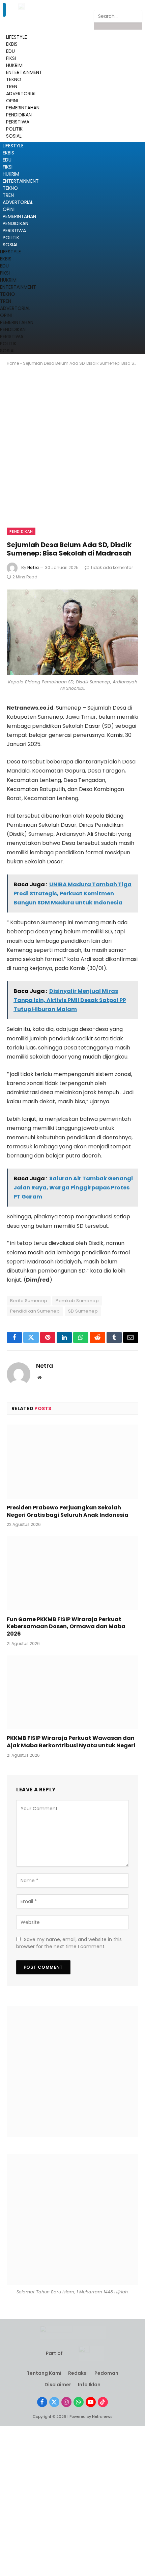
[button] (4, 10)
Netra (33, 567)
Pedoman (106, 2373)
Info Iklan (89, 2385)
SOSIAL (10, 245)
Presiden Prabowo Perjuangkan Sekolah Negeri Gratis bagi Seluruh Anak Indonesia (68, 1511)
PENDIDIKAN (16, 223)
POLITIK (11, 238)
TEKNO (10, 188)
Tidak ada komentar (112, 567)
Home (13, 363)
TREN (8, 195)
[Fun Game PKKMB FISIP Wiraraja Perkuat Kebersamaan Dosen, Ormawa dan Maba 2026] (72, 1573)
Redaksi (78, 2373)
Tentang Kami (44, 2373)
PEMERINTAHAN (19, 216)
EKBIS (8, 153)
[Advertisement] (72, 453)
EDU (10, 51)
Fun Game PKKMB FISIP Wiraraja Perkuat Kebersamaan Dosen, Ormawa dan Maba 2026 (66, 1627)
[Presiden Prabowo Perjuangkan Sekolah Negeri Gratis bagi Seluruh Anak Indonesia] (72, 1461)
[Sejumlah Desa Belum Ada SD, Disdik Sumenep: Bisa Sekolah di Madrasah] (72, 632)
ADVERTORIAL (18, 202)
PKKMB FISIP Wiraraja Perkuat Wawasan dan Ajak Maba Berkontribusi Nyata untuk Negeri (71, 1742)
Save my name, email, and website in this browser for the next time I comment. (69, 1943)
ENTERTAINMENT (21, 181)
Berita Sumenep (29, 1301)
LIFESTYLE (13, 146)
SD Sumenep (83, 1311)
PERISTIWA (14, 230)
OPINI (9, 209)
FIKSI (11, 58)
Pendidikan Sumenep (35, 1311)
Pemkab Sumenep (77, 1301)
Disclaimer (58, 2385)
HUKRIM (11, 174)
